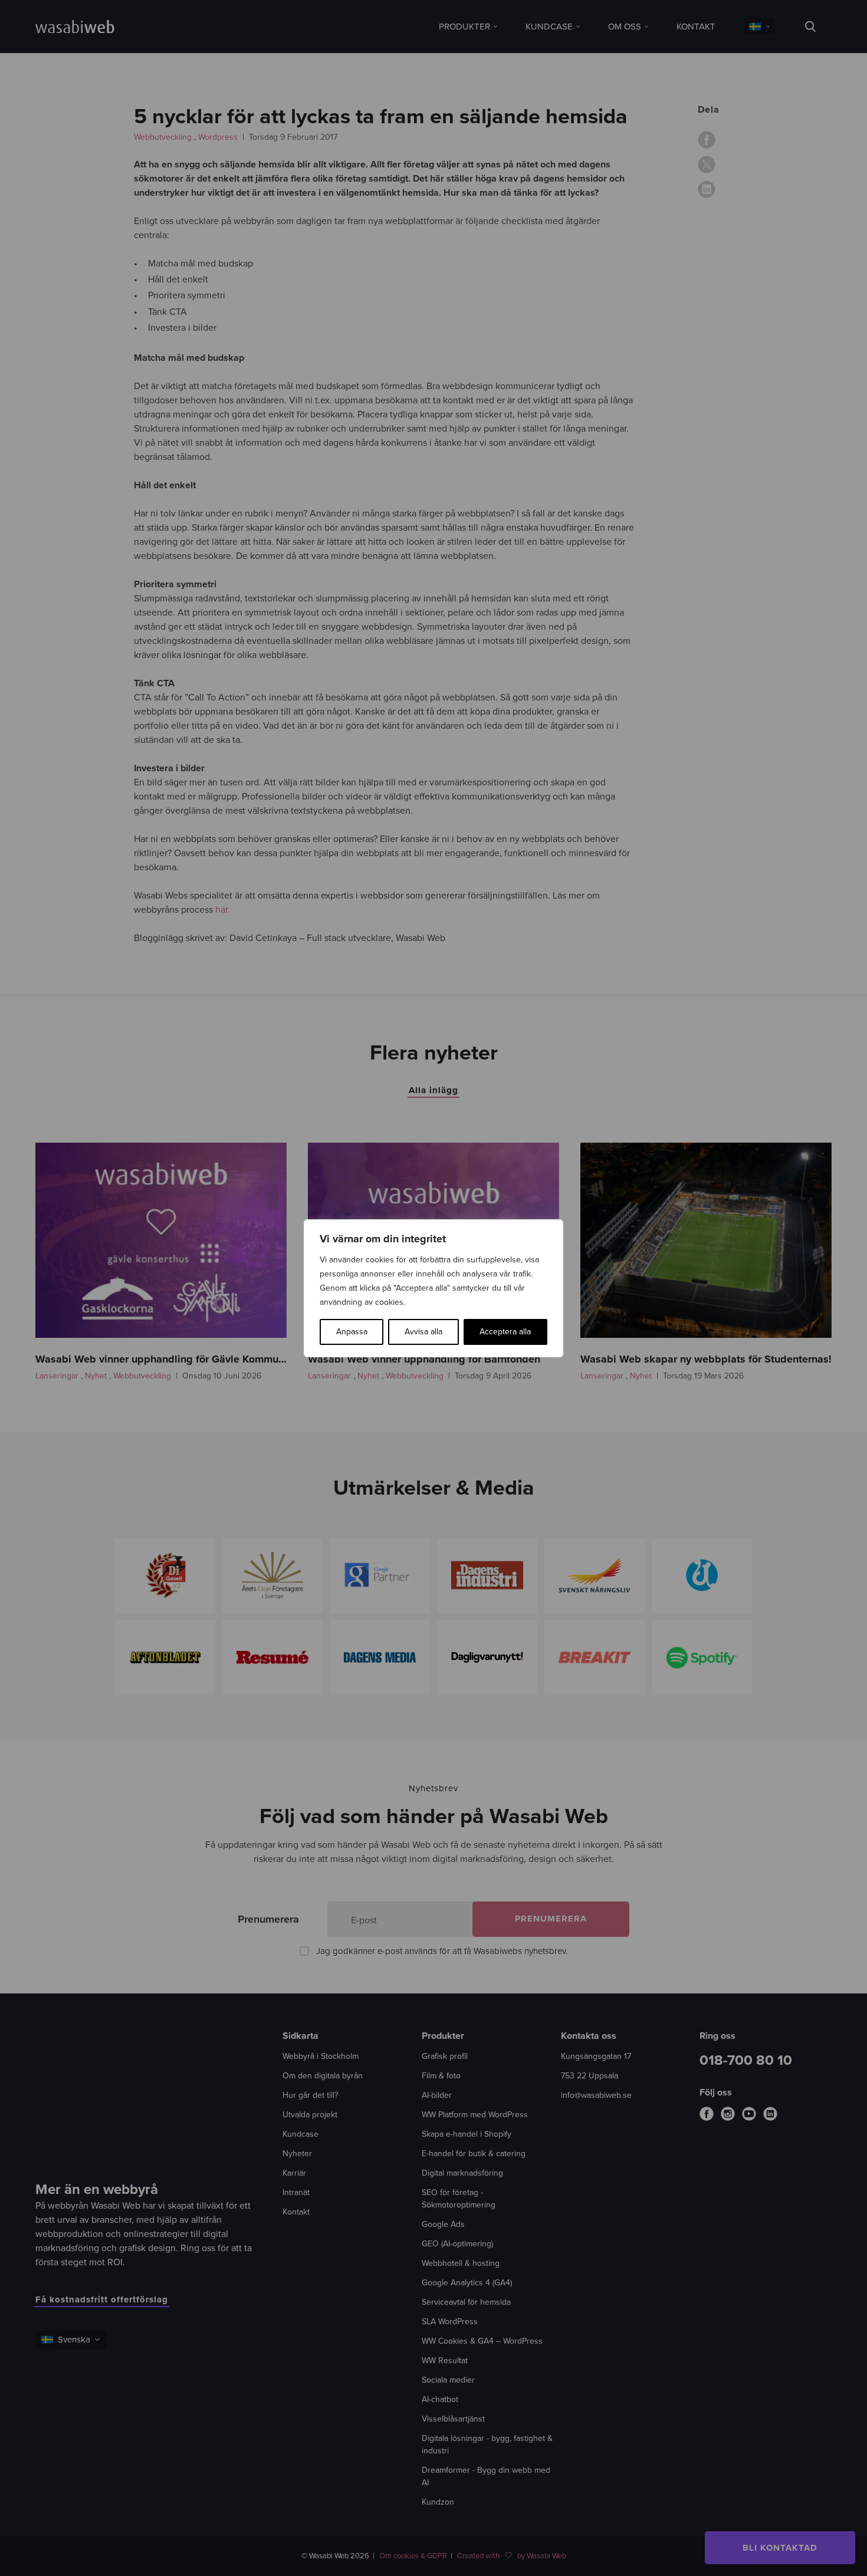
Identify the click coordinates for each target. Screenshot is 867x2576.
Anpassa (352, 1332)
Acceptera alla (505, 1332)
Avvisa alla (423, 1332)
